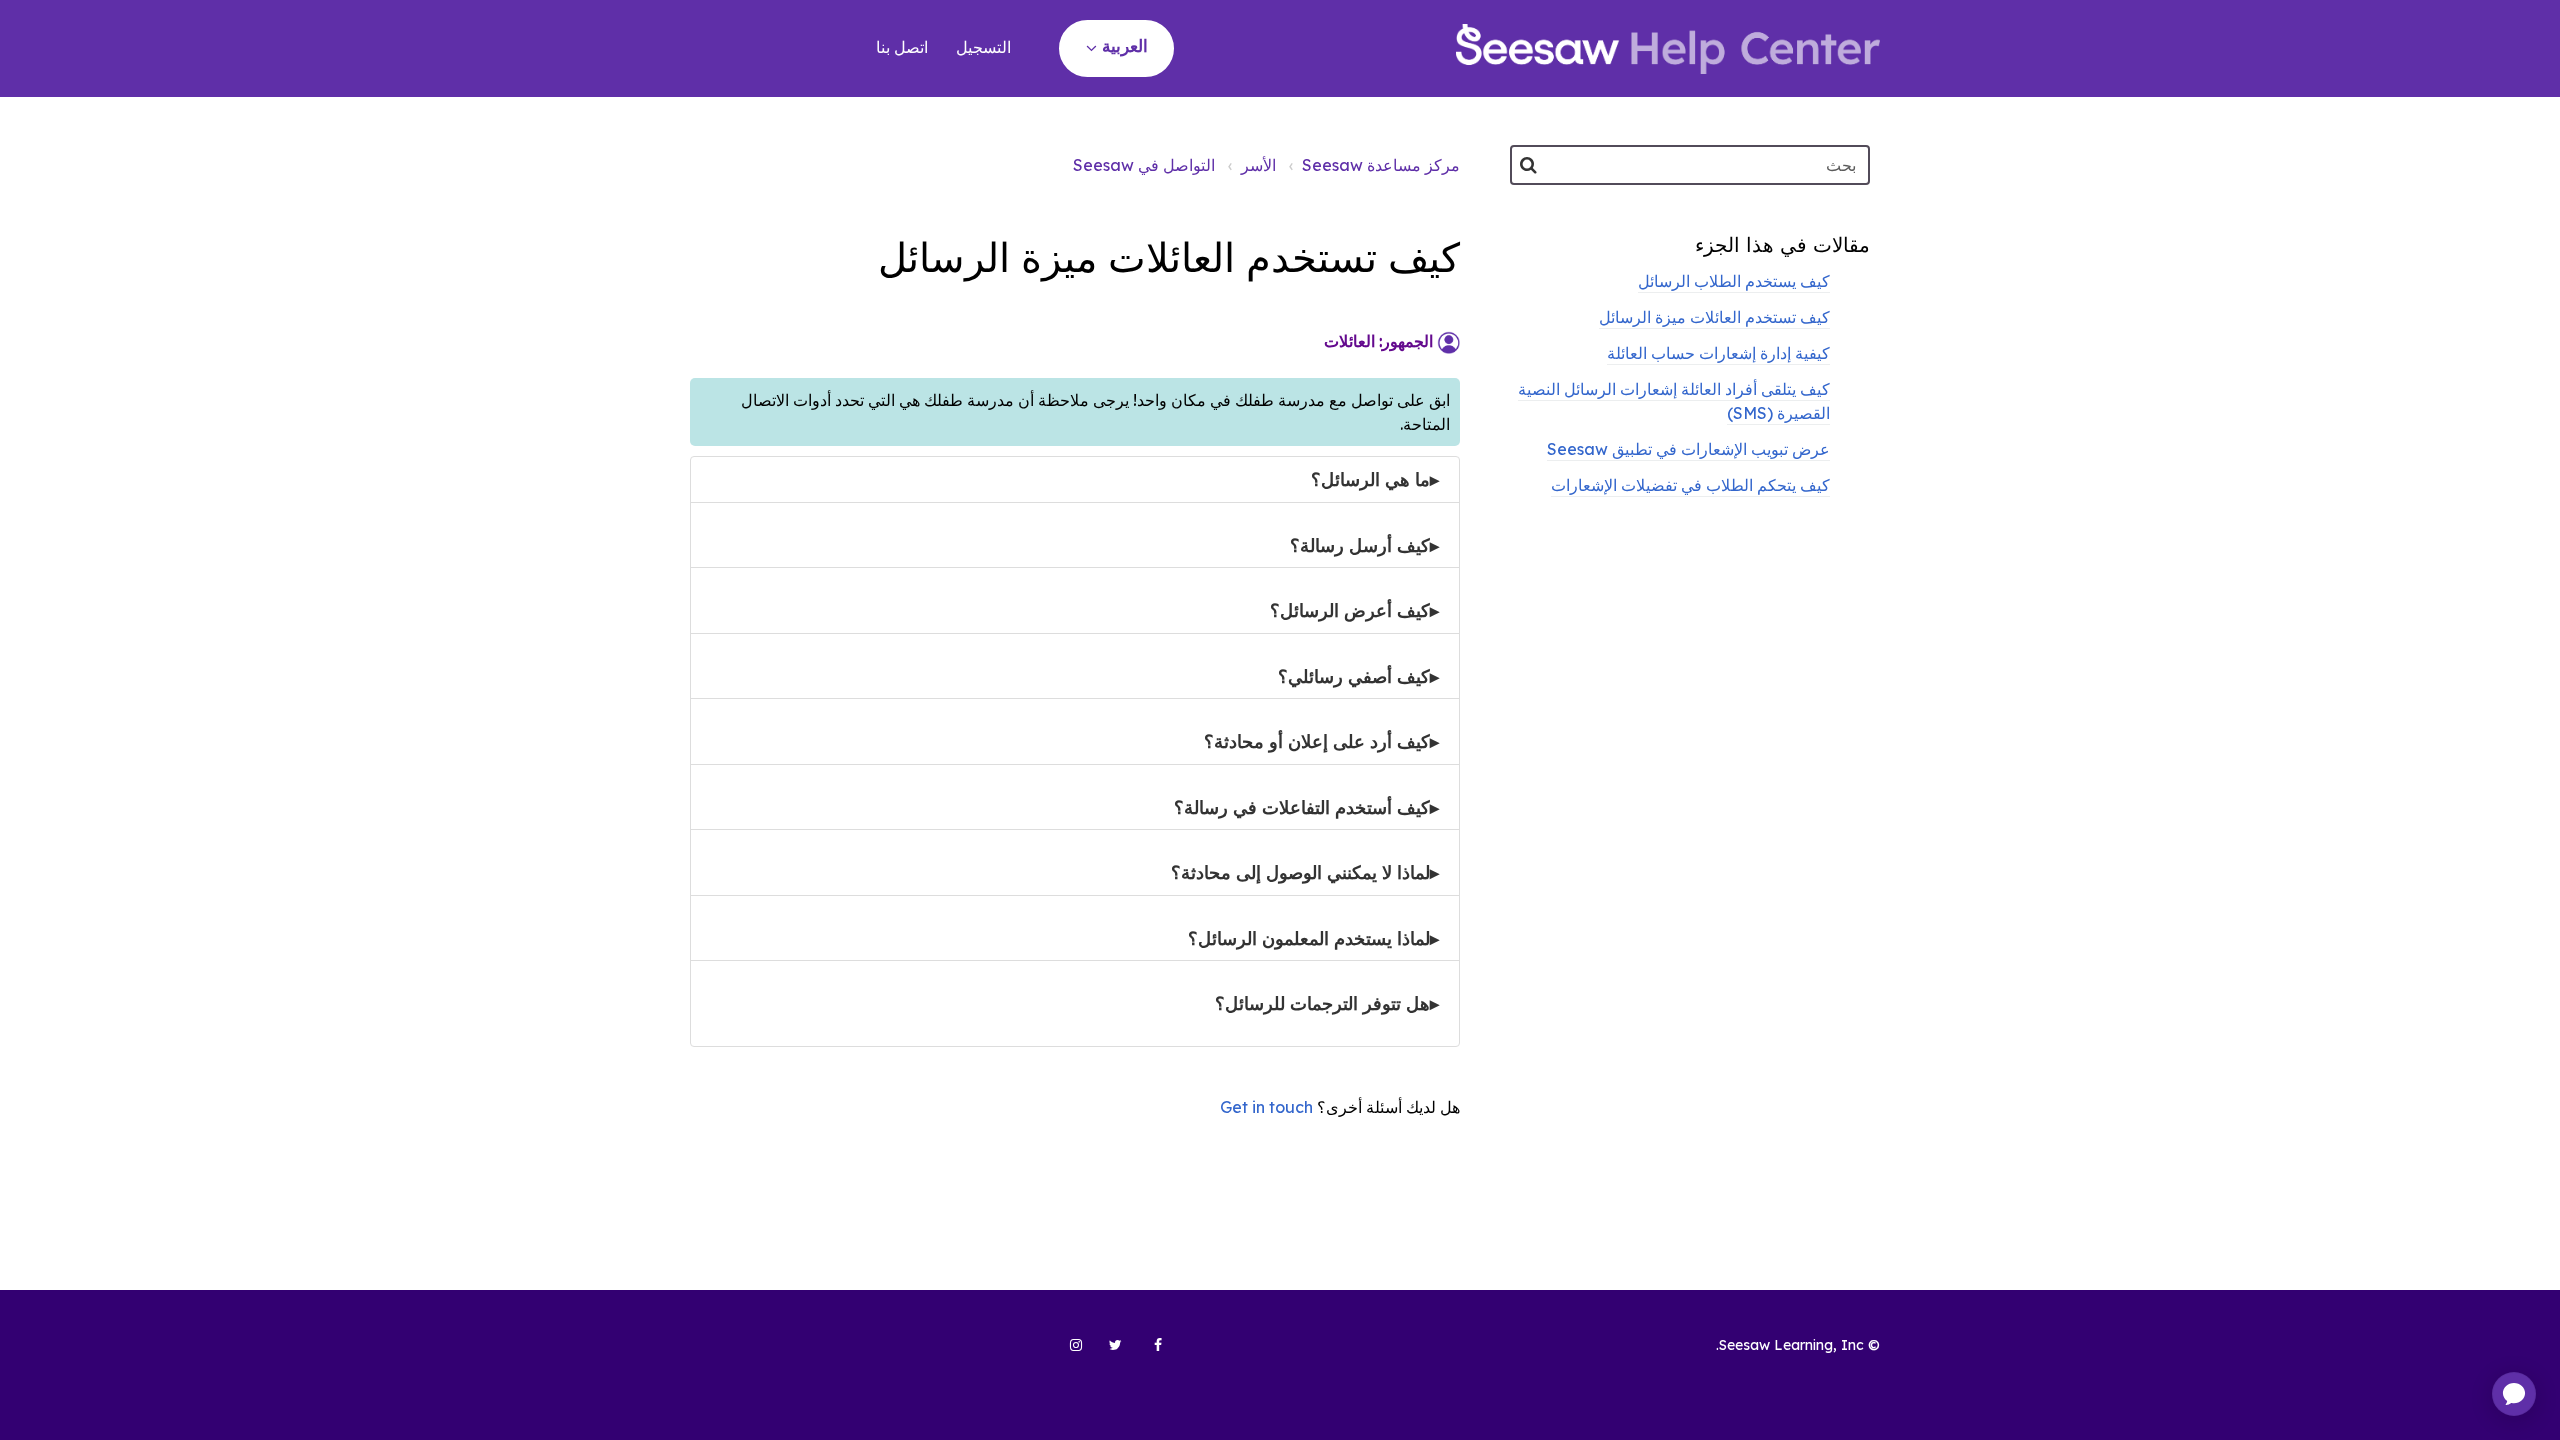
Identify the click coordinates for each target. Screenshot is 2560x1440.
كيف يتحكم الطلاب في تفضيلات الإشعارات (1690, 485)
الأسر (1258, 165)
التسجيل (983, 47)
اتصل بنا (902, 47)
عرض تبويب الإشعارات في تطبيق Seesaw (1688, 449)
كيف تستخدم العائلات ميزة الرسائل (1714, 317)
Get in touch (1266, 1107)
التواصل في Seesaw (1144, 165)
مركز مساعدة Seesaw (1381, 165)
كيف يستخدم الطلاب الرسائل (1734, 281)
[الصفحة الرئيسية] (1668, 49)
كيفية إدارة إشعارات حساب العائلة (1718, 353)
